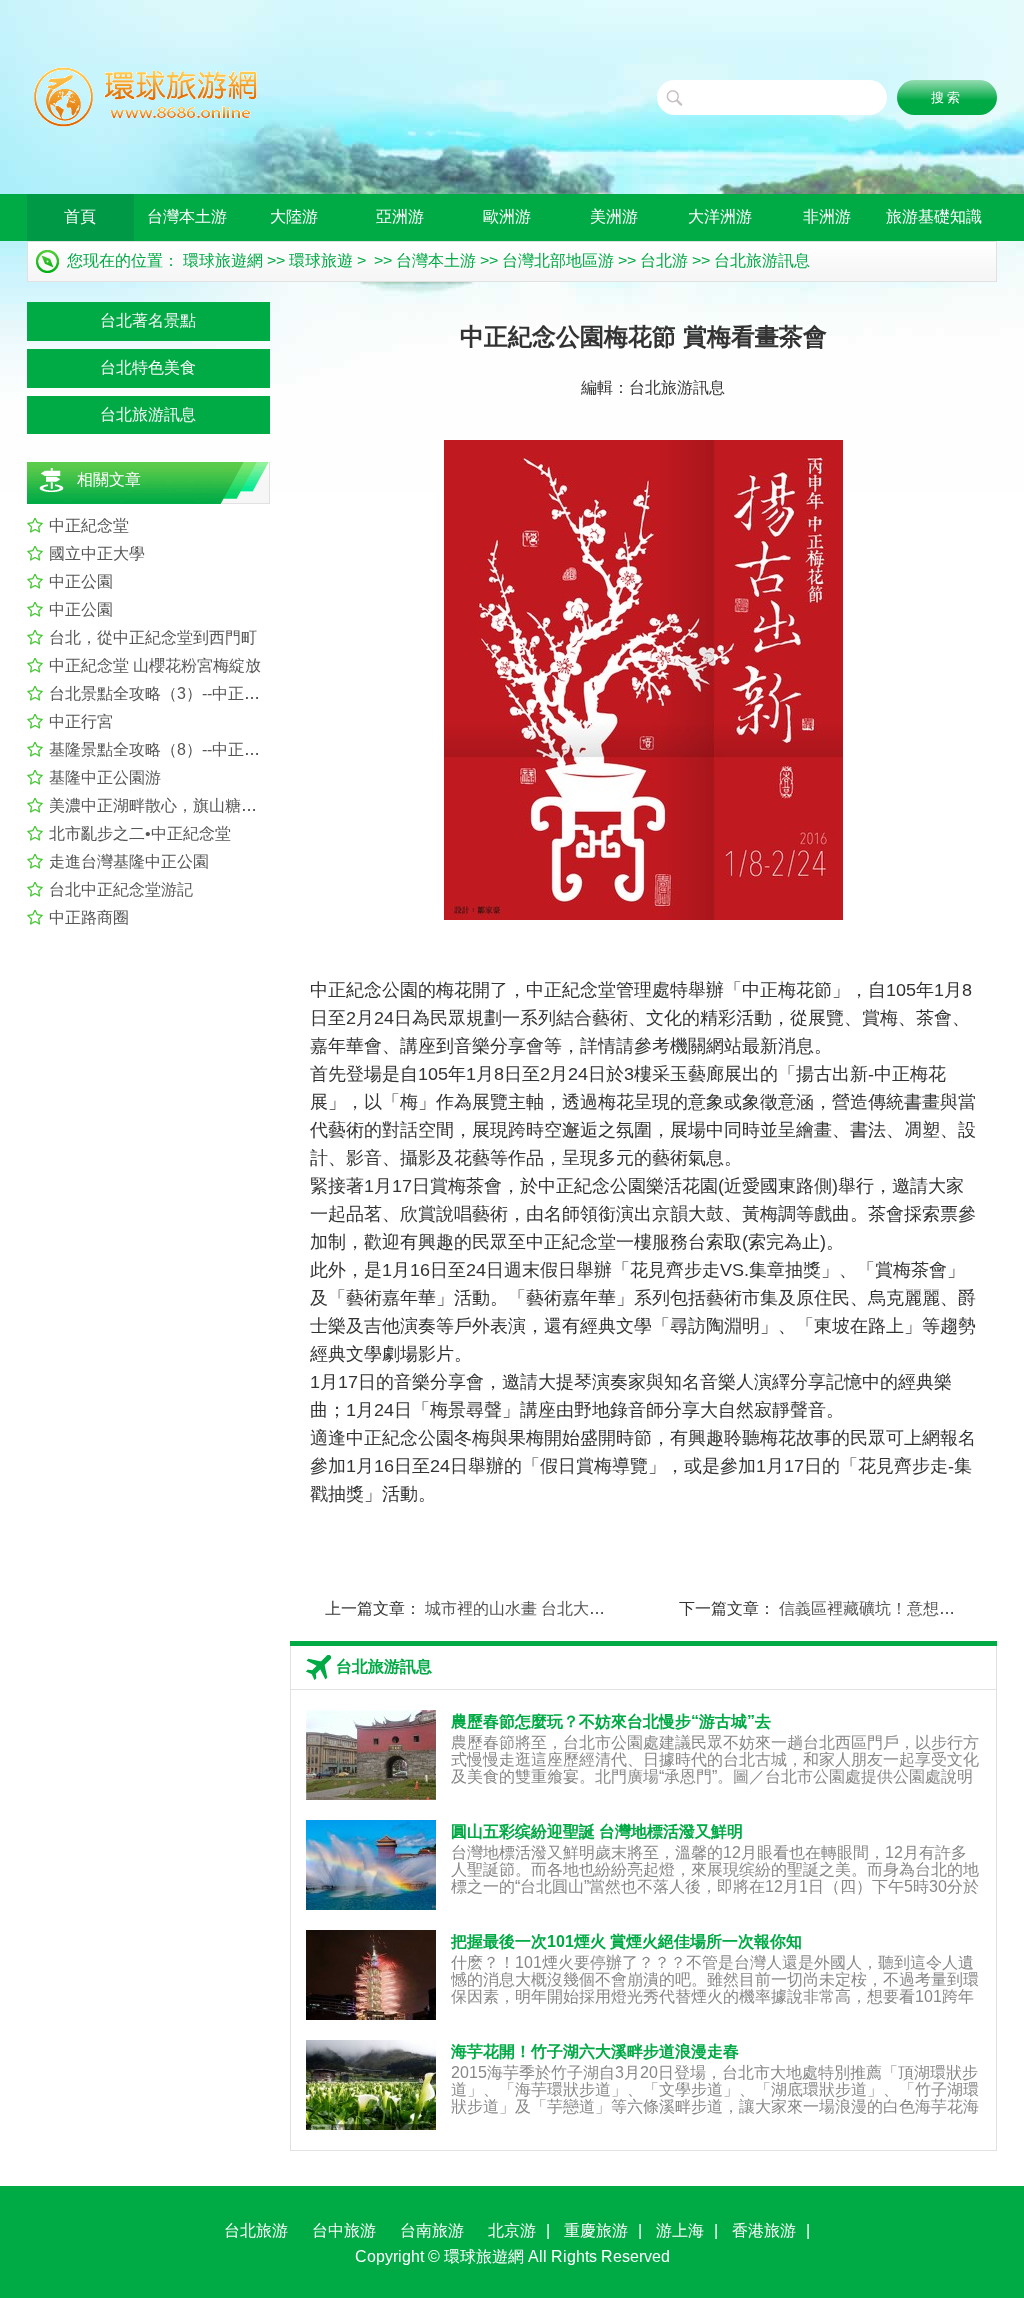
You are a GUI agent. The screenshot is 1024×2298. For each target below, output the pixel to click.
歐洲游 (507, 216)
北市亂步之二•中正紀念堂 (140, 833)
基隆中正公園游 (105, 777)
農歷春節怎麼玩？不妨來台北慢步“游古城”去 (611, 1721)
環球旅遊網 (223, 260)
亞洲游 (400, 216)
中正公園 (81, 581)
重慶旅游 (596, 2230)
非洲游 (827, 216)
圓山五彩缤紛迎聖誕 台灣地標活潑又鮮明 (597, 1831)
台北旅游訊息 (762, 260)
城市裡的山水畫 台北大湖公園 (531, 1608)
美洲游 (614, 216)
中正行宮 (81, 721)
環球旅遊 (321, 260)
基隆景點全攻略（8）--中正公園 (162, 749)
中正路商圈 (89, 917)
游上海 (680, 2230)
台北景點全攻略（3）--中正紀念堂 (170, 693)
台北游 (664, 260)
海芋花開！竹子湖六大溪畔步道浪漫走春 (595, 2051)
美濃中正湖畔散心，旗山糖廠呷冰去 (177, 805)
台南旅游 (432, 2230)
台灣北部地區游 (558, 260)
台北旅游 (256, 2230)
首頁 (80, 216)
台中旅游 (344, 2230)
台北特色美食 (148, 367)
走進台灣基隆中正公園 (129, 861)
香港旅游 (764, 2230)
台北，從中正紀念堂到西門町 (153, 637)
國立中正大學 (97, 553)
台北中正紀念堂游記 (121, 889)
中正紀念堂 (89, 525)
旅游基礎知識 (934, 216)
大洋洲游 (720, 216)
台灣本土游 (187, 216)
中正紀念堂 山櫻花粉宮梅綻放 (155, 665)
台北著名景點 (148, 320)
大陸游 (294, 216)
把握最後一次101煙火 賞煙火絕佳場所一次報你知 (626, 1941)
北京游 (512, 2230)
